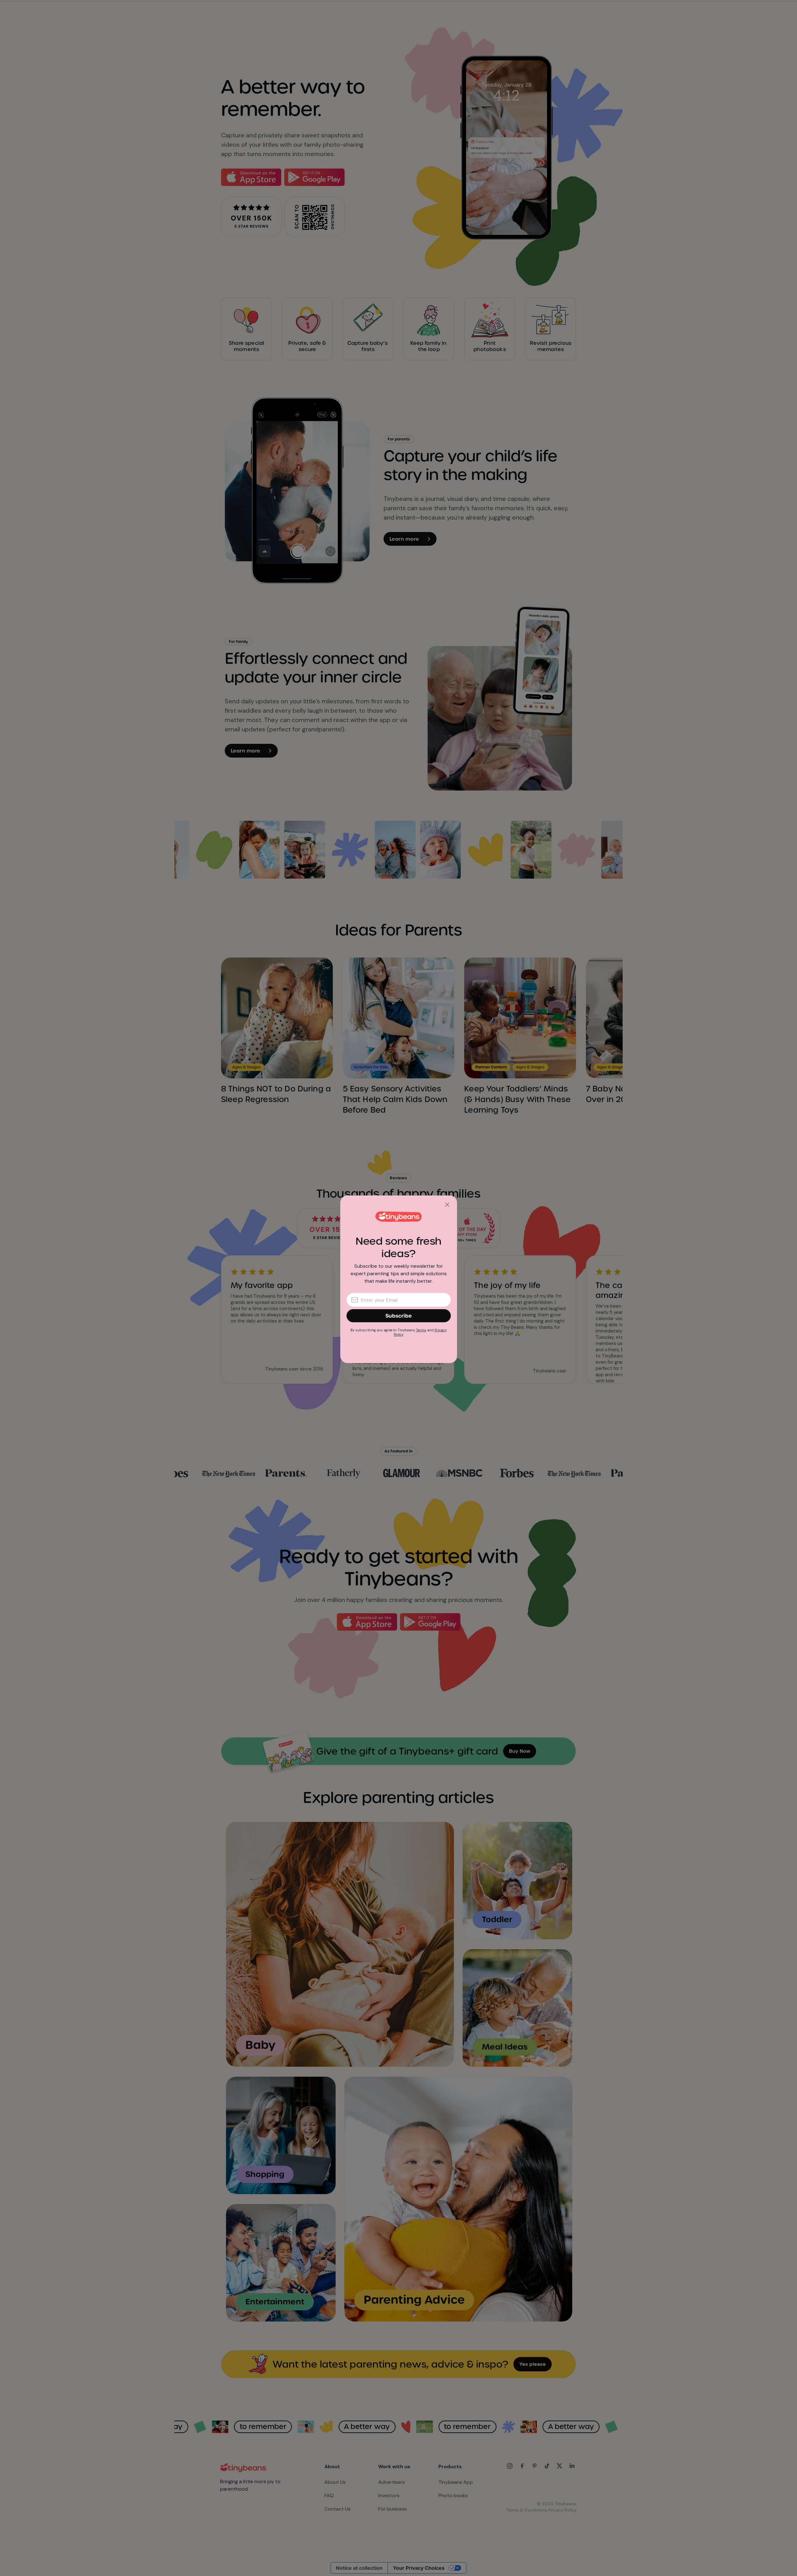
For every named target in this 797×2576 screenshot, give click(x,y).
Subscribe (399, 1316)
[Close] (447, 1205)
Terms (421, 1330)
